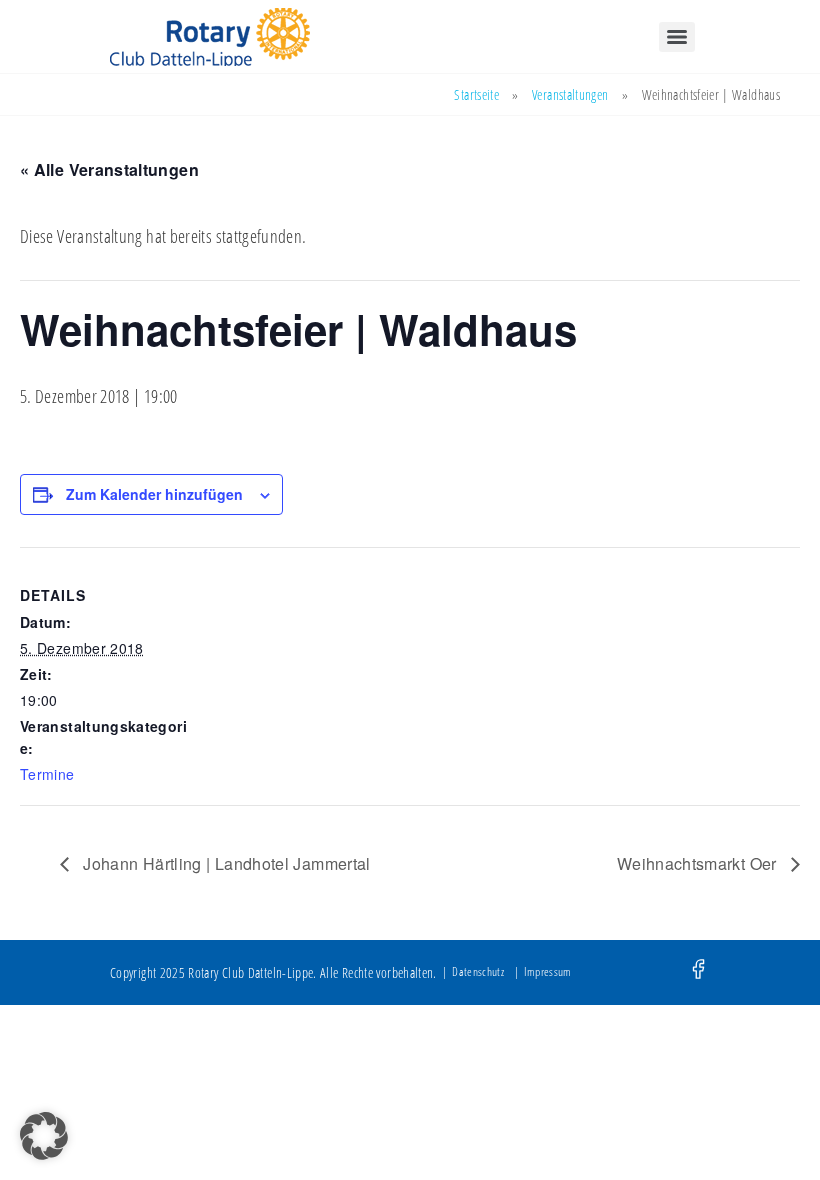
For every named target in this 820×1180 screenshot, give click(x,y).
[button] (44, 1136)
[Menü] (677, 37)
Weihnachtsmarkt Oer (699, 863)
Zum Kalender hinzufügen (154, 494)
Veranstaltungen (570, 94)
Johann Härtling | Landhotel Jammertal (225, 863)
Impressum (547, 971)
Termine (47, 774)
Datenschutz (478, 971)
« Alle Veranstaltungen (109, 169)
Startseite (476, 94)
